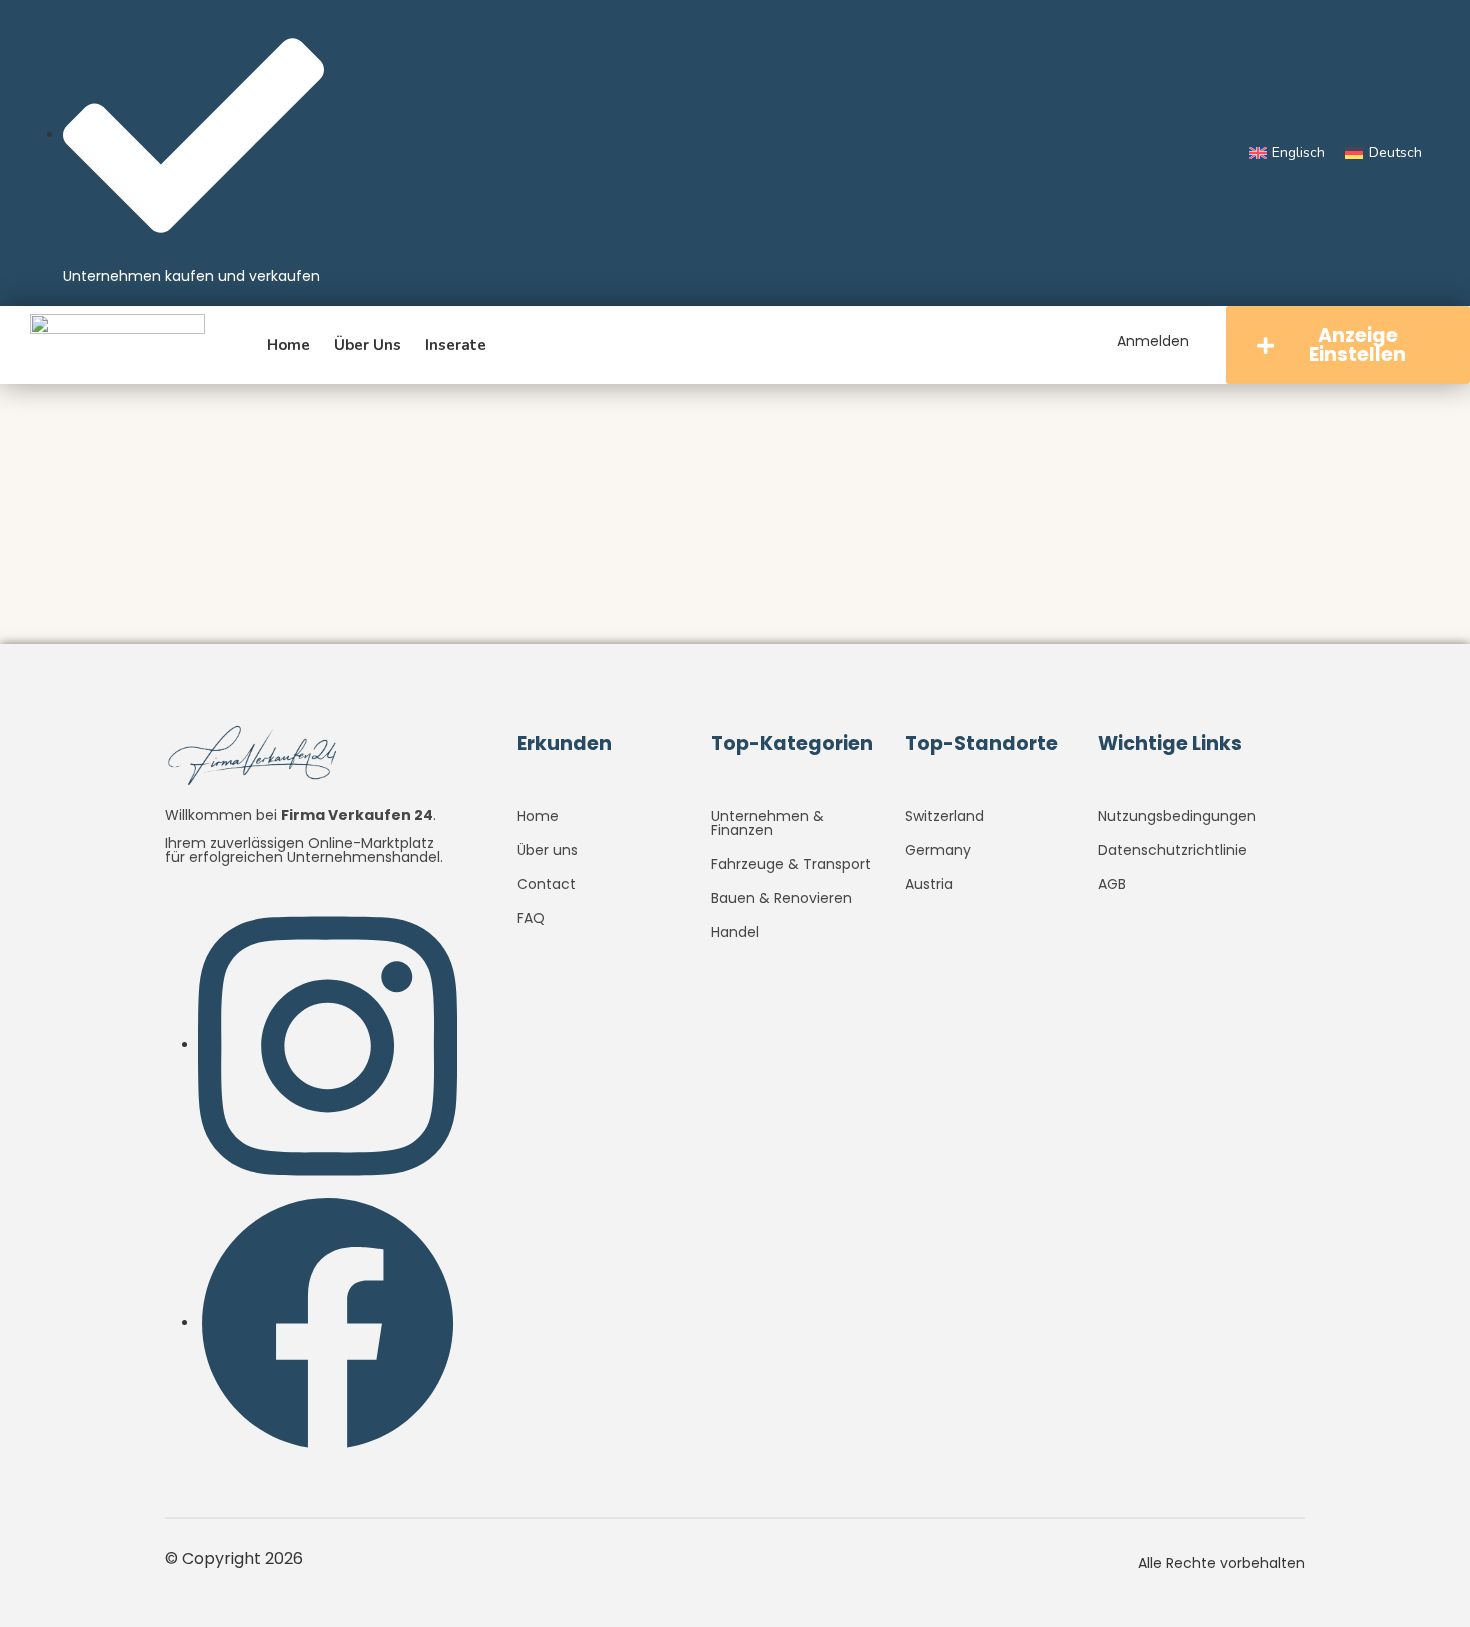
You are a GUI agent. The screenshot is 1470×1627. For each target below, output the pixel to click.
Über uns (367, 345)
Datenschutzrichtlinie (1172, 850)
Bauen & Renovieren (781, 898)
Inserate (455, 345)
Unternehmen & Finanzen (767, 823)
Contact (546, 884)
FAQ (531, 918)
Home (288, 345)
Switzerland (944, 816)
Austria (929, 884)
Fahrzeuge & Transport (791, 864)
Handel (735, 932)
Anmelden (1153, 341)
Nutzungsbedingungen (1177, 816)
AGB (1112, 884)
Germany (938, 850)
